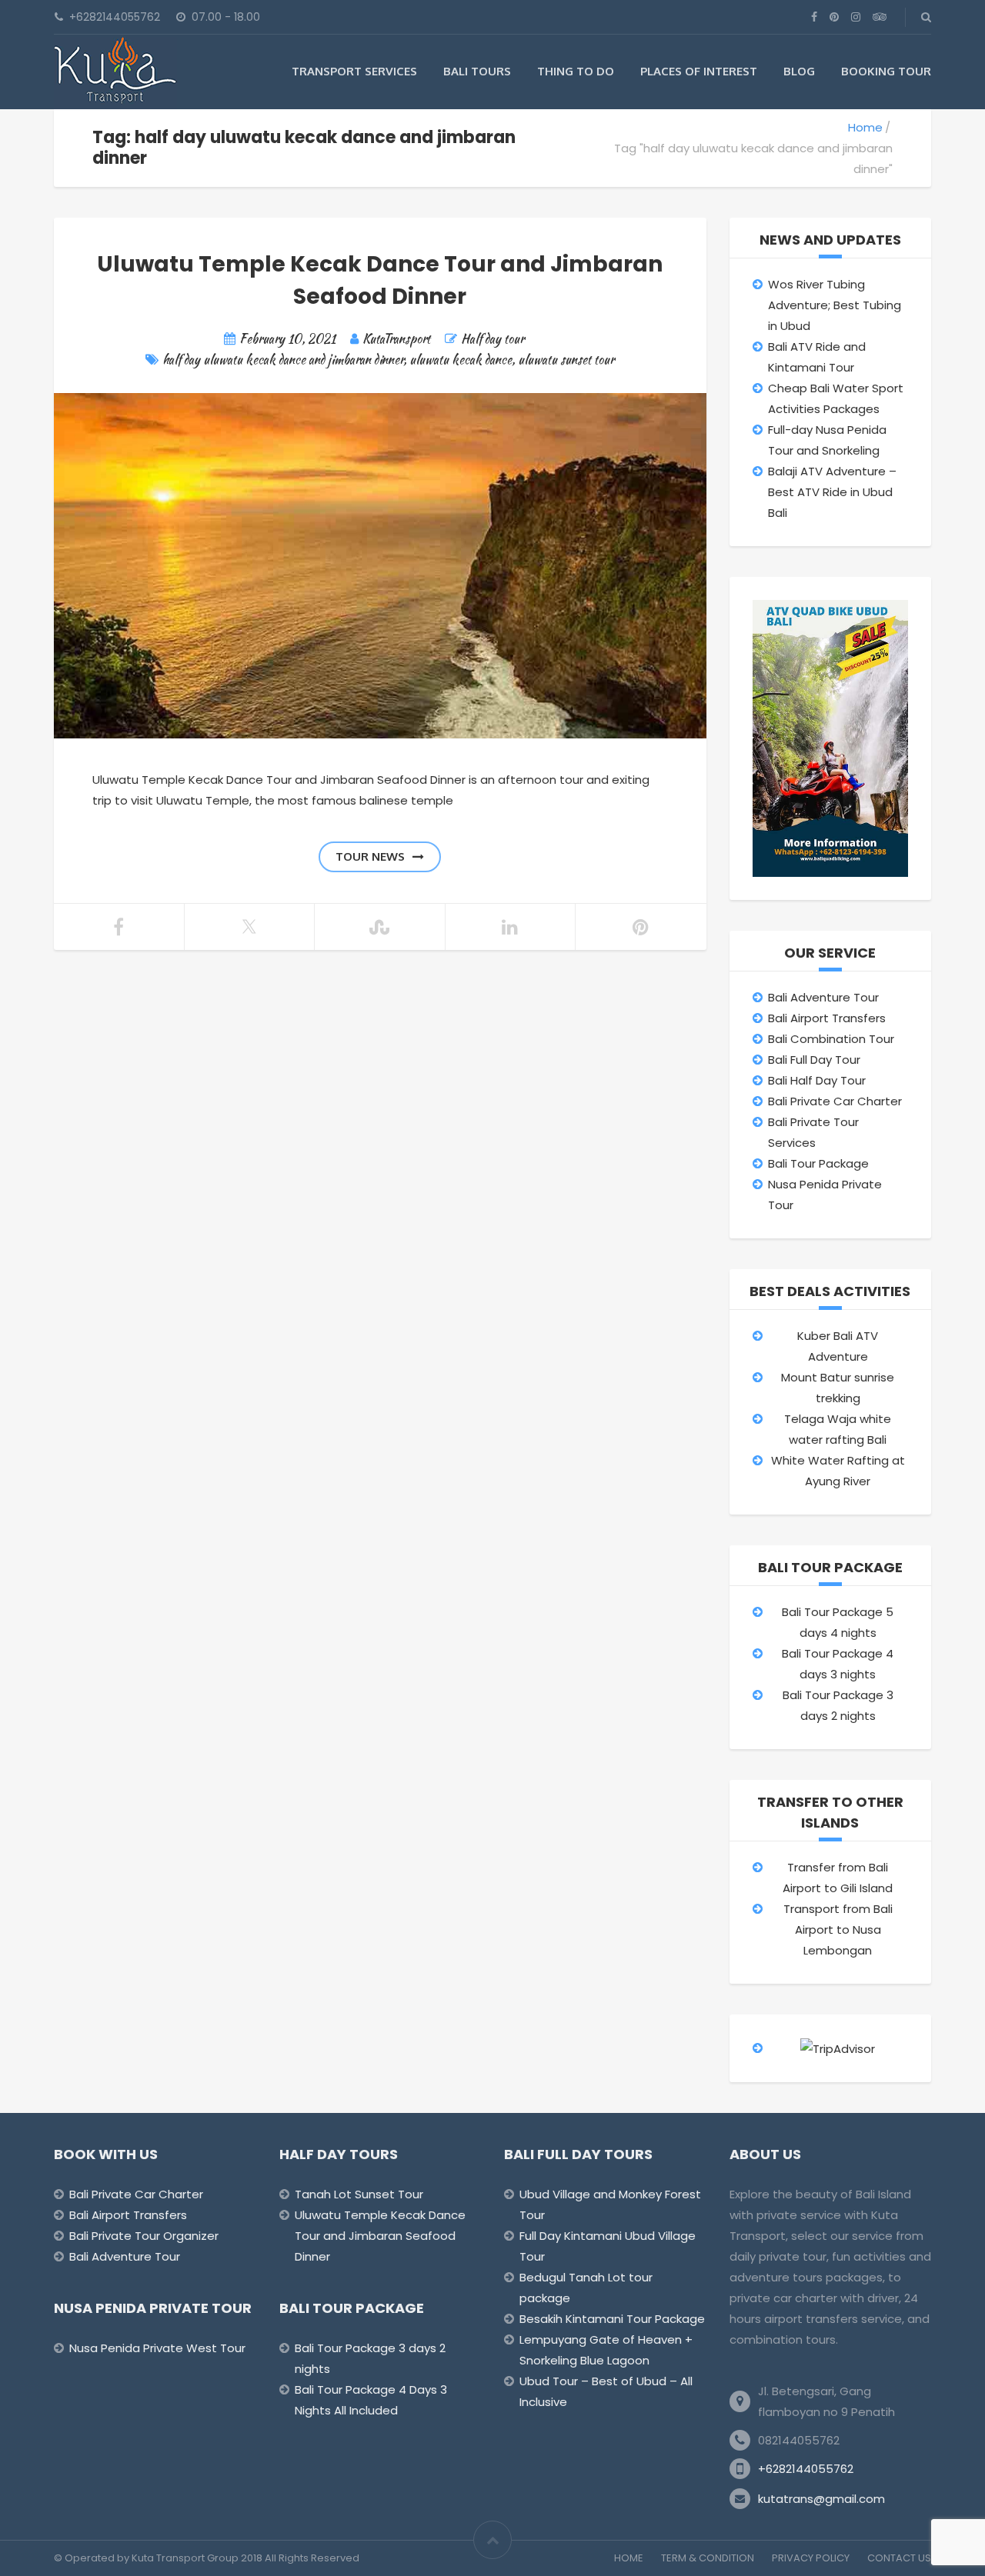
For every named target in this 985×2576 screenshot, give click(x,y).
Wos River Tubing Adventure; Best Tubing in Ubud (835, 305)
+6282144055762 (806, 2469)
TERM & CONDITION (708, 2558)
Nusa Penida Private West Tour (157, 2348)
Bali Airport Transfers (827, 1018)
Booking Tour (886, 71)
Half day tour (492, 339)
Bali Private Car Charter (835, 1101)
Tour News (370, 856)
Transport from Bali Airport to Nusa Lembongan (838, 1930)
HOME (629, 2558)
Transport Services (354, 71)
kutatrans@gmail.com (821, 2499)
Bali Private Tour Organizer (144, 2236)
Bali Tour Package (818, 1163)
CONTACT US (899, 2558)
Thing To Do (576, 71)
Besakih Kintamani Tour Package (612, 2319)
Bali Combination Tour (831, 1039)
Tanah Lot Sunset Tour (359, 2194)
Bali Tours (477, 71)
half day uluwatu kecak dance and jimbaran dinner (283, 360)
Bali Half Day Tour (817, 1080)
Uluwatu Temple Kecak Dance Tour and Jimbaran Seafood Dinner (380, 2236)
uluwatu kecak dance (461, 360)
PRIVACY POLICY (811, 2558)
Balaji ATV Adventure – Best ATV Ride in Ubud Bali (832, 492)
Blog (799, 71)
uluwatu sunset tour (566, 360)
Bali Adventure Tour (823, 997)
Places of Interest (699, 71)
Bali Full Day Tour (814, 1060)
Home (865, 127)
